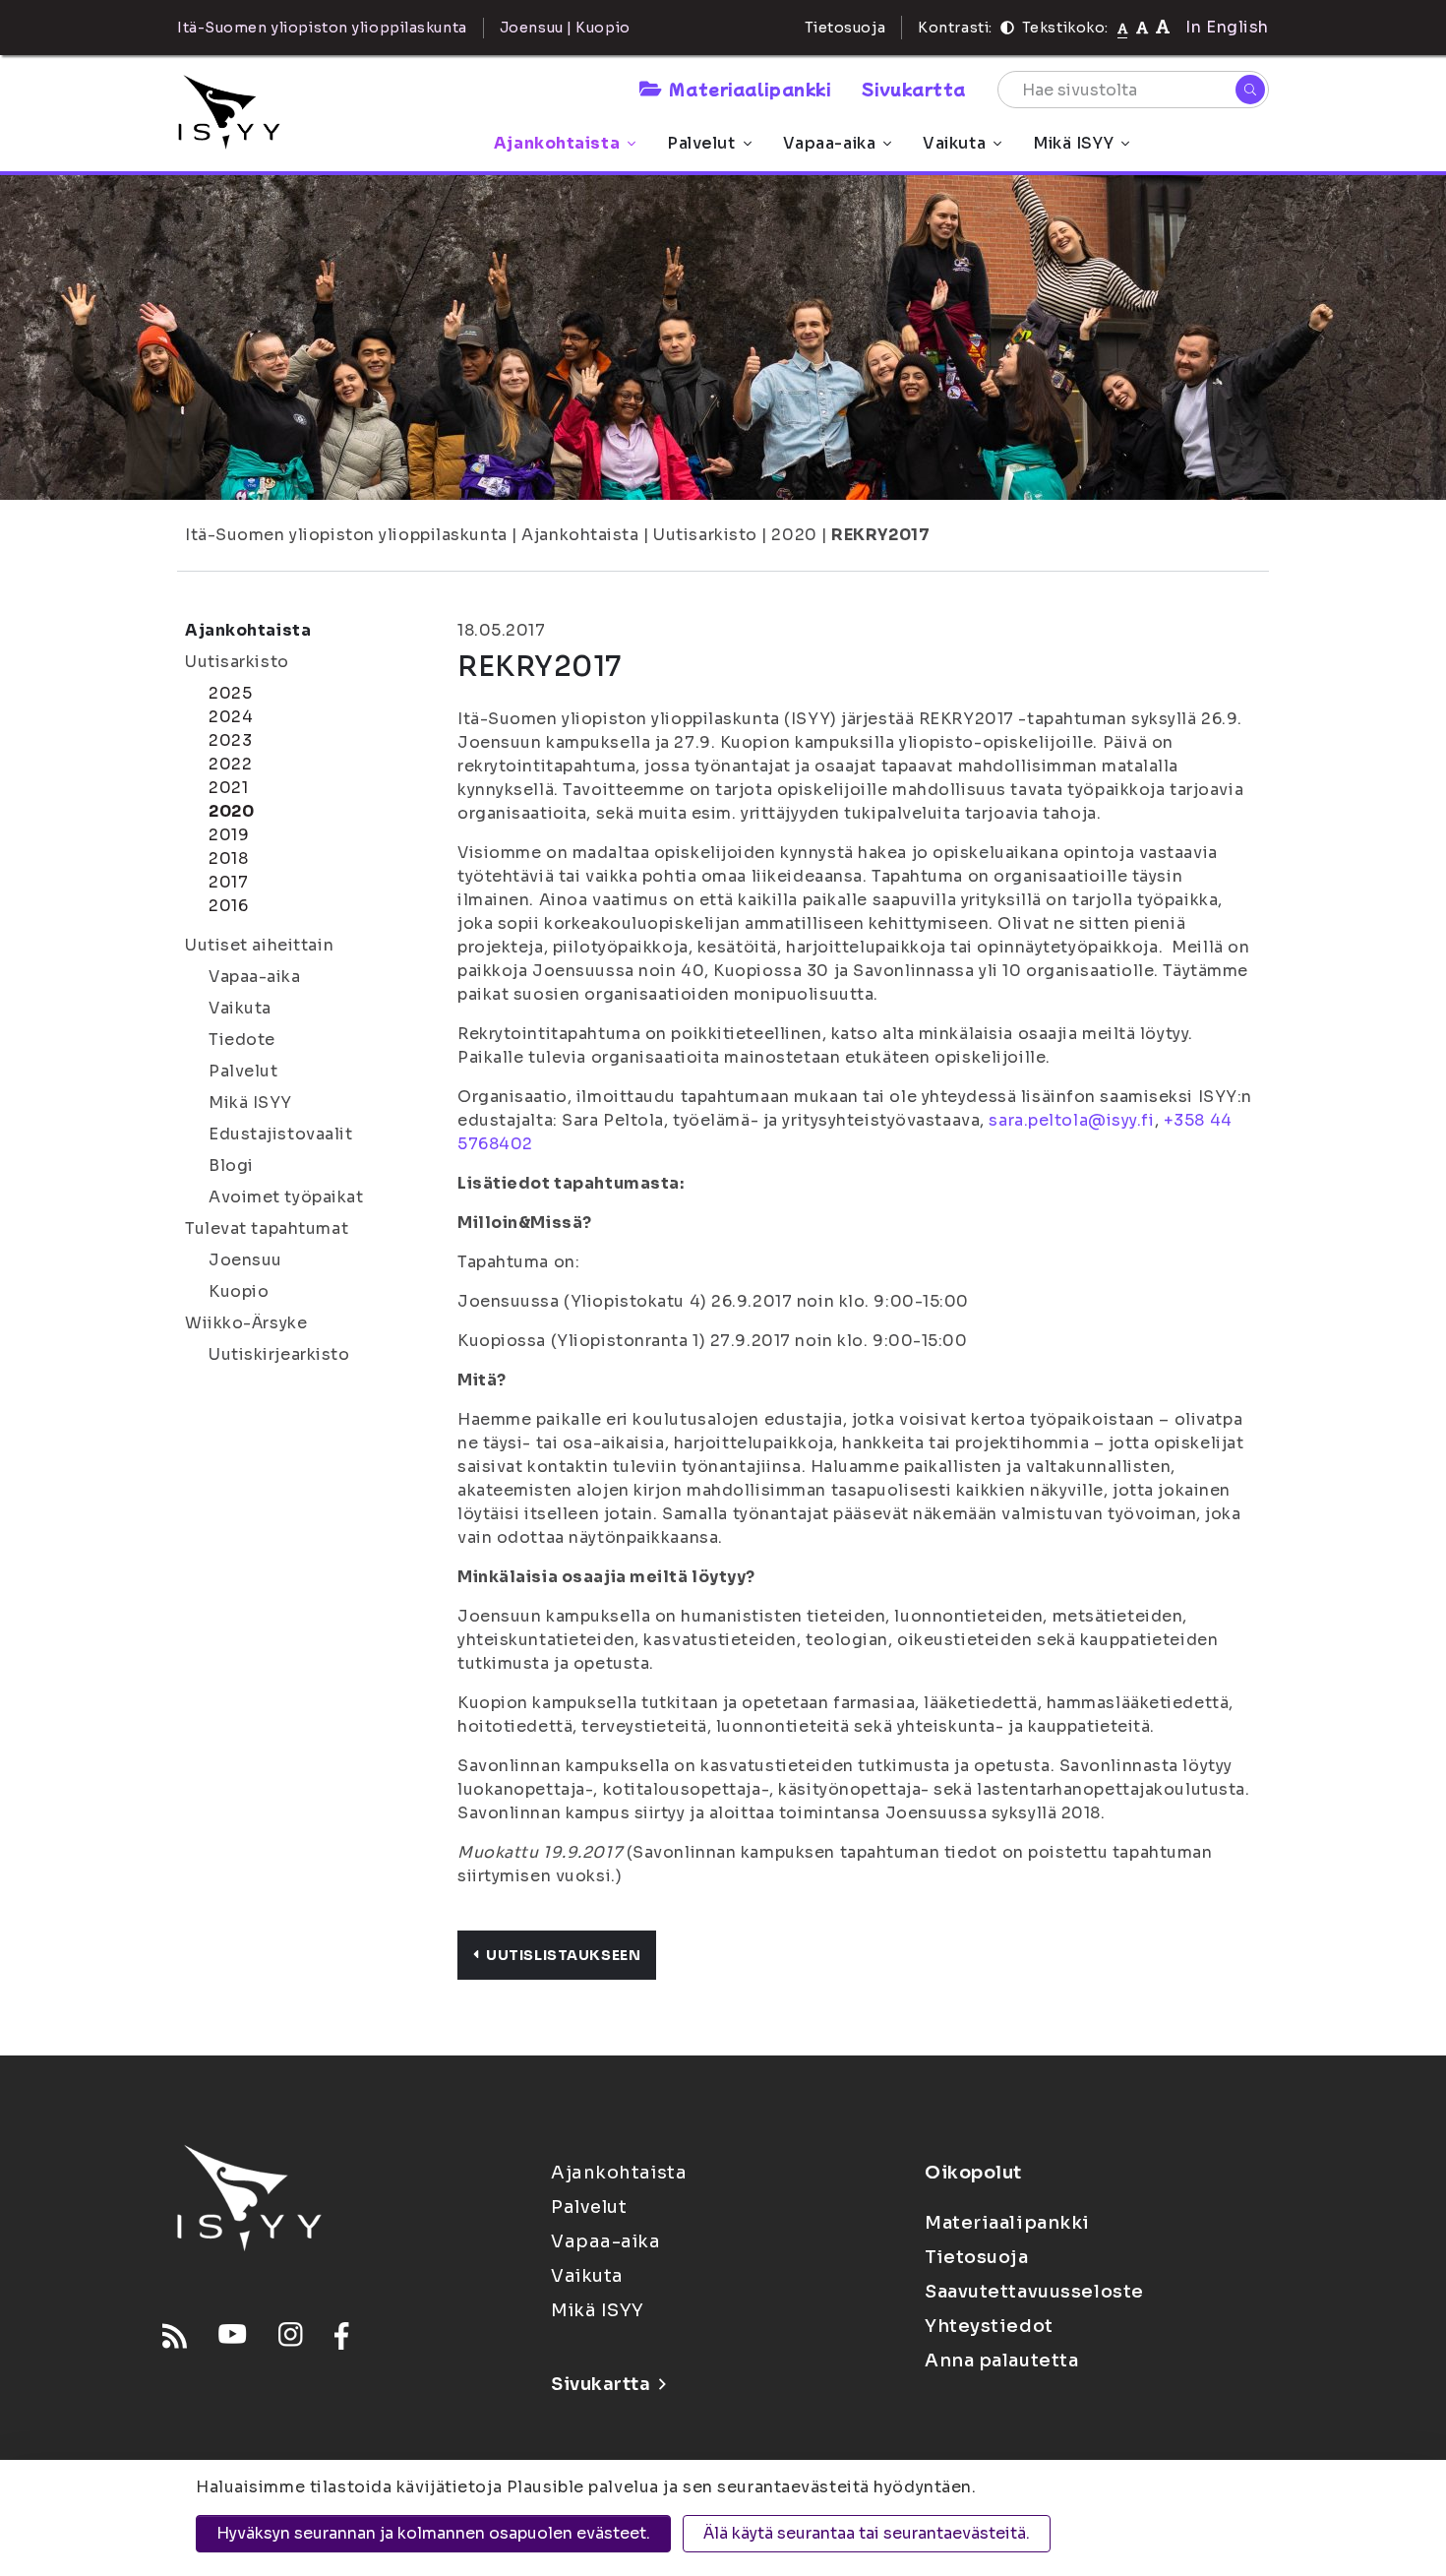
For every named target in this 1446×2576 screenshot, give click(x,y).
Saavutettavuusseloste (1034, 2292)
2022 (230, 764)
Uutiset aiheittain (259, 945)
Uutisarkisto (705, 535)
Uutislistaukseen (563, 1955)
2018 (228, 859)
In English (1227, 27)
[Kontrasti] (1007, 28)
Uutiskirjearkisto (279, 1354)
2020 (794, 535)
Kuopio (239, 1291)
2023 (230, 740)
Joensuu (245, 1260)
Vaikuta (954, 143)
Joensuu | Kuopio (565, 28)
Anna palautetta (1001, 2361)
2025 (230, 693)
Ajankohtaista (557, 143)
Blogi (231, 1165)
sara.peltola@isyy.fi (1071, 1120)
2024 (231, 717)
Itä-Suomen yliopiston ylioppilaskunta (346, 535)
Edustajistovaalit (281, 1134)
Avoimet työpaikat (286, 1197)
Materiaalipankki (750, 89)
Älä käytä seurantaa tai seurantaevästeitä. (867, 2533)
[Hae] (1250, 90)
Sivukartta (914, 89)
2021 (228, 788)
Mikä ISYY (1073, 143)
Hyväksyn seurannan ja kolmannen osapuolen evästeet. (433, 2533)
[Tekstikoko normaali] (1123, 28)
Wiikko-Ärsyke (246, 1323)
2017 (228, 882)
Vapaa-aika (830, 143)
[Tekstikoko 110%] (1142, 27)
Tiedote (242, 1040)
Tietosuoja (845, 28)
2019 (229, 835)
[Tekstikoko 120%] (1163, 27)
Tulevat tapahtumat (267, 1228)
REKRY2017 (880, 535)
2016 (228, 906)
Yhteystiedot (989, 2326)
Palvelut (701, 143)
